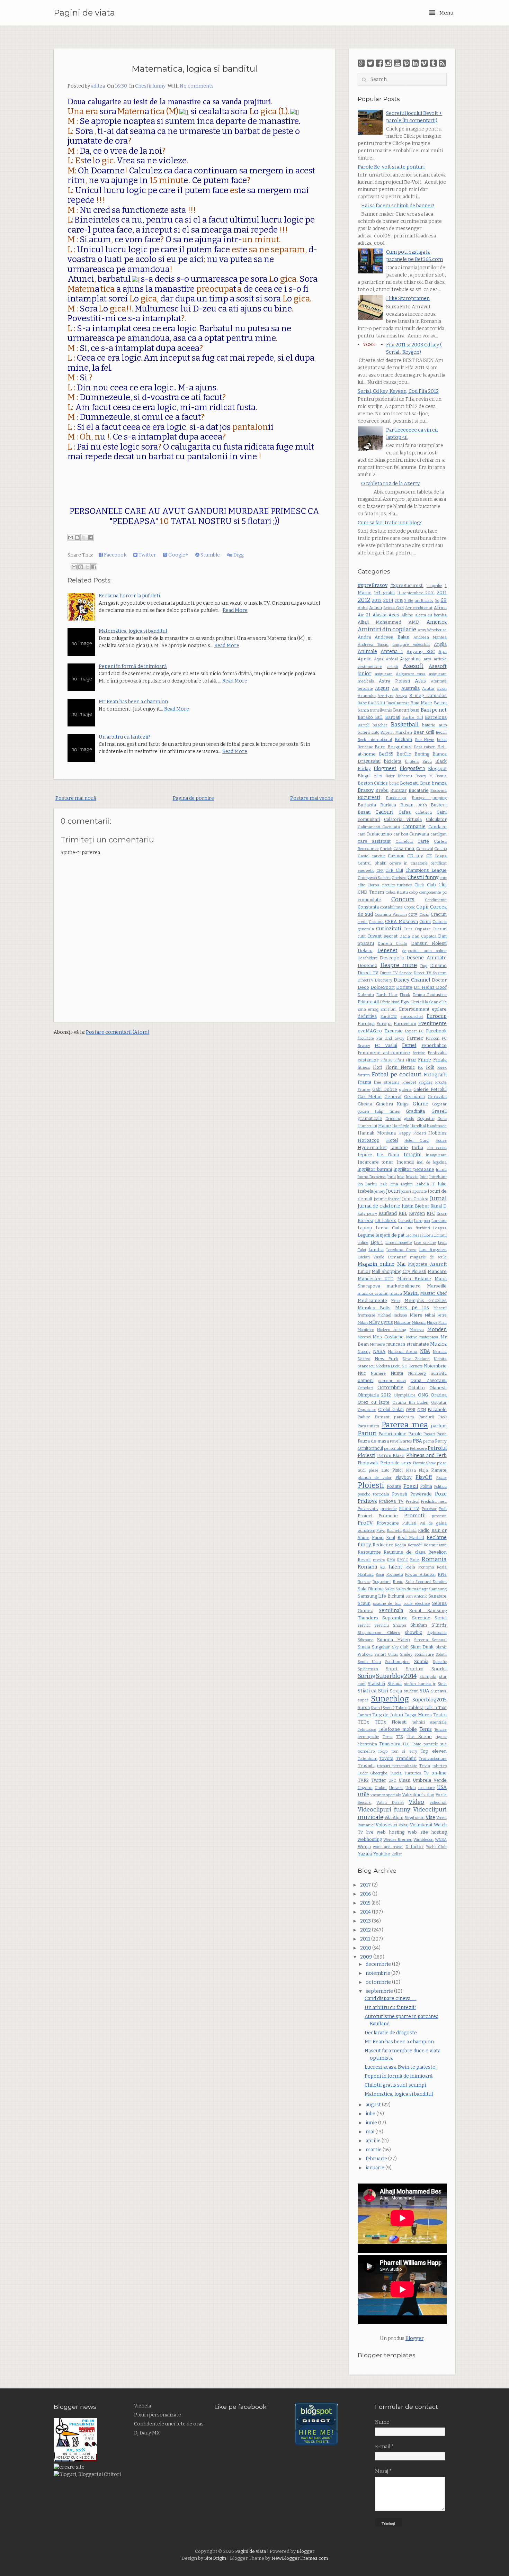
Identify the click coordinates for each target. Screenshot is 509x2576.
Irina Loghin (401, 1184)
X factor (415, 1847)
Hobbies (437, 1133)
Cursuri (440, 929)
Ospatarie (367, 1410)
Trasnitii (366, 1766)
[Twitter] (370, 63)
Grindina (393, 1119)
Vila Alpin (394, 1818)
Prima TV (409, 1508)
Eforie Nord (390, 1002)
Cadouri (384, 812)
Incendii (405, 1162)
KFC (431, 1213)
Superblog (390, 1699)
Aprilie (365, 659)
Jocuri (393, 1191)
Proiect (365, 1516)
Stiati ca (367, 1691)
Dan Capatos (424, 936)
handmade (437, 1126)
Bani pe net (434, 710)
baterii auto (368, 733)
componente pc (433, 892)
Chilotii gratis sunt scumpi (395, 2085)
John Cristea (415, 1199)
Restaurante (435, 1545)
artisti (393, 667)
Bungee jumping (429, 798)
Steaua (395, 1684)
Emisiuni (389, 1009)
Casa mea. (404, 848)
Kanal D (439, 1206)
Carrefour (404, 842)
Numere (378, 1373)
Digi (424, 966)
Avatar (428, 689)
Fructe (441, 1082)
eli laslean (429, 1002)
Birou (427, 762)
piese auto (379, 1470)
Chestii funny (150, 86)
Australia (410, 688)
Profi (443, 1509)
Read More (235, 610)
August (382, 688)
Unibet (381, 1788)
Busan (407, 805)
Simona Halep (394, 1640)
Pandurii (426, 1417)
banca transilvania (375, 710)
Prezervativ (368, 1509)
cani (361, 834)
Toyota (386, 1758)
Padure (364, 1417)
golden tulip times (379, 1111)
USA (442, 1787)
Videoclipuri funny (384, 1809)
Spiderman (368, 1669)
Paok (443, 1417)
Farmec (415, 1038)
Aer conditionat (419, 608)
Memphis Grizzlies (426, 1300)
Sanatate (437, 1596)
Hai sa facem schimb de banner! (398, 206)
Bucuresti (369, 798)
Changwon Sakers (374, 878)
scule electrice (417, 1604)
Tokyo (383, 1751)
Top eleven (434, 1751)
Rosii (380, 1575)
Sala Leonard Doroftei (426, 1582)
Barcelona (436, 717)
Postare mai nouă (76, 798)
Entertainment (414, 1009)
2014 (388, 600)
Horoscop (369, 1140)
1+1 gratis (384, 593)
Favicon (433, 1038)
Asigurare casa (411, 674)
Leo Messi (414, 1235)
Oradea (439, 1395)
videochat (438, 1803)
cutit (362, 936)
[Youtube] (397, 63)
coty (413, 914)
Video (416, 1802)
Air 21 (364, 615)
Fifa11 (399, 1060)
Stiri (383, 1691)
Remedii (415, 1545)
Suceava (439, 1691)
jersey (380, 1191)
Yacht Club (436, 1847)
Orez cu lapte (374, 1402)
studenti (411, 1691)
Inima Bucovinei (372, 1177)
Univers (396, 1788)
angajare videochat (411, 645)
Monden (437, 1330)
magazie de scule (428, 1257)
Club (431, 885)
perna (429, 1441)
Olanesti (438, 1388)
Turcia (396, 1773)
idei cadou (437, 1148)
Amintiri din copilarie (387, 629)
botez (394, 783)
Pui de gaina (433, 1523)
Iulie (442, 1184)
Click (419, 885)
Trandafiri (406, 1758)
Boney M (424, 776)
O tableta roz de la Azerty (390, 484)
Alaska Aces (386, 615)
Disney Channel (412, 980)
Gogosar (439, 1104)
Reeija (401, 1545)
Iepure (365, 1155)
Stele (442, 1684)
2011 (442, 593)
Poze (441, 1494)
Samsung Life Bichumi (381, 1596)
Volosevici (386, 1825)
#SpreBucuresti (407, 585)
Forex (442, 1068)
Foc (421, 1068)
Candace (437, 827)
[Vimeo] (424, 63)
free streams (387, 1082)
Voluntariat (421, 1825)
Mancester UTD (376, 1279)
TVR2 (363, 1780)
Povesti (400, 1494)
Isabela (422, 1184)
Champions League (426, 870)
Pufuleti (409, 1523)
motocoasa (429, 1337)
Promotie (388, 1516)
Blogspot (437, 769)
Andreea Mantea (430, 637)
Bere (380, 747)
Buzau (364, 812)
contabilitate (391, 907)
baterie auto (434, 725)
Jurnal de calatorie (379, 1206)
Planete (439, 1470)
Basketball (405, 724)
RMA (391, 1560)
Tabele (401, 1708)
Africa (440, 608)
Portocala (381, 1494)
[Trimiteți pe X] (84, 537)
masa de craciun (373, 1294)
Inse (401, 1177)
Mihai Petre (436, 1315)
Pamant (382, 1417)
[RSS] (442, 63)
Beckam (403, 739)
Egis (405, 1002)
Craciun (439, 914)
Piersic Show (425, 1463)
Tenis (426, 1729)
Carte (423, 841)
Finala (440, 1060)
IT (433, 1184)
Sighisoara (437, 1633)
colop (414, 892)
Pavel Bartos (401, 1441)
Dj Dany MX (147, 2433)
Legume (366, 1235)
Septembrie (395, 1618)
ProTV (365, 1523)
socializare (424, 1655)
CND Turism (371, 892)
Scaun (364, 1603)
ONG (423, 1395)
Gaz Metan (370, 1097)
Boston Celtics (373, 783)
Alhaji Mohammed (380, 622)
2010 (366, 1948)
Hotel (392, 1140)
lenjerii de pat (390, 1235)
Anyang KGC (421, 652)
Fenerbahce (434, 1045)
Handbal (418, 1126)
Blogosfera (412, 769)
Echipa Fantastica (430, 995)
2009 (367, 1957)
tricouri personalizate (397, 1766)
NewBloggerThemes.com (300, 2558)
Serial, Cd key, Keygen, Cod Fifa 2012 (398, 391)
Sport (392, 1669)
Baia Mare (421, 703)
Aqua (379, 659)
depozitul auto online (425, 951)
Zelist (396, 1854)
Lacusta (405, 1221)
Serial (441, 1618)
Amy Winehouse (432, 630)
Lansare (439, 1221)
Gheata (365, 1104)
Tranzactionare (433, 1759)
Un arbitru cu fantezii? (124, 737)
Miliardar (402, 1323)
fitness (364, 1068)
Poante (394, 1486)
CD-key (415, 856)
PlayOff (424, 1477)
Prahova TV (391, 1501)
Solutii (441, 1655)
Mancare (437, 1271)
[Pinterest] (406, 63)
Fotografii (435, 1075)
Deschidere (368, 958)
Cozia (424, 915)
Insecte (412, 1177)
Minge (432, 1323)
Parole (415, 1434)
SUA (425, 1691)
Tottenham (368, 1759)
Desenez (367, 965)
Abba (363, 608)
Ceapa (441, 856)
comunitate (369, 900)
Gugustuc (426, 1119)
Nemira (440, 1352)
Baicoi (440, 703)
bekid (442, 740)
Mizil (443, 1323)
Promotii (415, 1516)
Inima (441, 1170)
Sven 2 (389, 1708)
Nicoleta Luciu (388, 1366)
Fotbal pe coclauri (397, 1074)
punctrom (367, 1531)
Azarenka (367, 696)
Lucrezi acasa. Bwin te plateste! (401, 2067)
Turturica (413, 1773)
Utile (363, 1795)
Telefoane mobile (398, 1729)
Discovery (384, 980)
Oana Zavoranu (428, 1380)
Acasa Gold (394, 608)
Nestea (364, 1359)
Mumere (377, 1344)
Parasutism (368, 1426)
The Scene (419, 1737)
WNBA (441, 1840)
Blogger (414, 2338)
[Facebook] (379, 63)
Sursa (364, 1707)
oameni (366, 1380)
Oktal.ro (417, 1388)
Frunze (364, 1090)
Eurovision (405, 1024)
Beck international (375, 740)
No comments (197, 86)
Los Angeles (433, 1250)
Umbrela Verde (430, 1780)
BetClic (404, 754)
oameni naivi (392, 1381)
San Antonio (416, 1596)
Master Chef (433, 1293)
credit (363, 922)
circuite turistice (397, 885)
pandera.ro (404, 1417)
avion (442, 689)
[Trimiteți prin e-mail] (71, 537)
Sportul (439, 1669)
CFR (380, 871)
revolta (379, 1560)
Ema (362, 1009)
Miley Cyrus (381, 1322)
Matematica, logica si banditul (194, 69)
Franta (364, 1082)
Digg (238, 555)
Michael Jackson (392, 1315)
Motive (412, 1337)
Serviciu (382, 1625)
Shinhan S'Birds (428, 1625)
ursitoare (427, 1788)
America (437, 622)
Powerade (421, 1494)
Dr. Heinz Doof (430, 987)
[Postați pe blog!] (77, 537)
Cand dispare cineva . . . (391, 1999)
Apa (443, 652)
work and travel (388, 1847)
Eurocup (437, 1016)
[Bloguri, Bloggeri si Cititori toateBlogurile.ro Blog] (87, 2474)
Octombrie (390, 1388)
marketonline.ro (404, 1286)
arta (427, 659)
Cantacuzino (379, 834)
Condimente (436, 900)
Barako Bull (370, 717)
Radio (424, 1530)
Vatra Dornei (390, 1803)
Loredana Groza (401, 1250)
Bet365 (386, 754)
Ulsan (404, 1780)
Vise (430, 1818)
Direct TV (368, 973)
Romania (434, 1559)
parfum (439, 1426)
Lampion (422, 1221)
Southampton (397, 1662)
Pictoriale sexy (396, 1463)
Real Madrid (411, 1538)
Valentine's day (418, 1795)
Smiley (406, 1655)
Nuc (362, 1373)
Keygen (417, 1213)
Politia (426, 1486)
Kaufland (388, 1213)
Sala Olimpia (371, 1589)
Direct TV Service (396, 973)
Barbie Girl (413, 718)
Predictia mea (434, 1502)
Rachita (410, 1531)
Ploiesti (371, 1485)
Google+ (178, 555)
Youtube (382, 1854)
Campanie (414, 827)
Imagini (413, 1155)
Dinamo (438, 965)
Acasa (376, 608)
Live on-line (425, 1243)
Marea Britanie (414, 1279)
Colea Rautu (397, 892)
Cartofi (386, 849)
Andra (364, 637)
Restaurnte (369, 1552)
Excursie (394, 1031)
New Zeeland (416, 1359)
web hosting (391, 1832)
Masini (411, 1293)
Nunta (397, 1373)
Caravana (419, 834)
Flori (378, 1067)
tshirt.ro (440, 1766)
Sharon (400, 1625)
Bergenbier (400, 747)
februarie (377, 2159)
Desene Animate (427, 958)
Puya (381, 1531)
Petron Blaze (391, 1456)
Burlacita (367, 805)
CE (429, 856)
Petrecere (418, 1449)
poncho (364, 1494)
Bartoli (364, 725)
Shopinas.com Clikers (379, 1633)
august (374, 2105)
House (441, 1141)
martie (374, 2150)
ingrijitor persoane (414, 1169)
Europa (384, 1024)
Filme (425, 1060)
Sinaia (364, 1647)
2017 (366, 1885)
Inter (424, 1177)
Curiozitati (389, 929)
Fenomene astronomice (384, 1053)
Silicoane (366, 1640)
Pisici (398, 1470)
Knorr (442, 1214)
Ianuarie (399, 1147)
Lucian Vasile (371, 1257)
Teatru (440, 1715)
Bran (425, 783)
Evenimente (432, 1024)
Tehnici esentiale (429, 1722)
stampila (428, 1677)
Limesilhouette (399, 1243)
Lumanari (397, 1257)
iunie (372, 2123)
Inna (392, 1177)
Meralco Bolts (374, 1308)
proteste (439, 1516)
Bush (422, 805)
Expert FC (414, 1031)
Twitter (147, 555)
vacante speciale (386, 1795)
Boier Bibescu (399, 776)
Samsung (438, 1589)
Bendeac (365, 747)
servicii (364, 1625)
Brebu (382, 790)
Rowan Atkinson (420, 1575)
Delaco (365, 951)
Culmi (425, 921)
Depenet (387, 951)
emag (373, 1009)
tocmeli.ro (366, 1751)
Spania (421, 1661)
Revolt (364, 1560)
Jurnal (438, 1198)
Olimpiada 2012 (374, 1395)
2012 (364, 600)
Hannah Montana (377, 1133)
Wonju (364, 1847)
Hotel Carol (417, 1141)
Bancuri (401, 710)
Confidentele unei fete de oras (169, 2424)
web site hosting (427, 1832)
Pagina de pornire (193, 798)
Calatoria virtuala (403, 819)
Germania (414, 1097)
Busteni (439, 805)
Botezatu (409, 783)
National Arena (403, 1352)
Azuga (401, 696)
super (363, 1700)
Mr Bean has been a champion (133, 702)
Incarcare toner (376, 1162)
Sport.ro (415, 1669)
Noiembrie (435, 1366)
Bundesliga (396, 798)
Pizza (411, 1470)
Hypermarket (372, 1147)
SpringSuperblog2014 (387, 1676)
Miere (416, 1315)
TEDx (363, 1722)
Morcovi (364, 1337)
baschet (380, 725)
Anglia (440, 644)
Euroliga (366, 1024)
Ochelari (365, 1388)
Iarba (417, 1147)
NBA (425, 1351)
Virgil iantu (415, 1818)
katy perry (367, 1214)
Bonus (441, 776)
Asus (420, 681)
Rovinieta (395, 1575)
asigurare (384, 674)
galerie (405, 1090)
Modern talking (392, 1330)
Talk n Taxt (436, 1707)
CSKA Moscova (401, 921)
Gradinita (415, 1111)
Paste (442, 1434)
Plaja (423, 1470)
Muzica (438, 1344)
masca (396, 1294)
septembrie (380, 1991)
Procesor (429, 1509)
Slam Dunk (422, 1647)
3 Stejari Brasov (419, 601)
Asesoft (413, 666)
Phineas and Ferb (426, 1456)
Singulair (381, 1647)
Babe (362, 703)
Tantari (364, 1715)
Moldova (417, 1330)
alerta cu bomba (431, 615)
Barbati (393, 717)
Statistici (376, 1684)
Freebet (409, 1082)
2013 (377, 600)
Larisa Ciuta (389, 1228)
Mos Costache (388, 1337)
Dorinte (404, 987)
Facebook (115, 555)
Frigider (426, 1082)
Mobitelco (366, 1330)
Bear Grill (424, 732)
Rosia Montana (420, 1567)
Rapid (378, 1538)
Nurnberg (417, 1373)
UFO (392, 1780)
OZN (422, 1410)
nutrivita (439, 1373)
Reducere (383, 1545)
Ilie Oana (388, 1155)
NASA (379, 1351)
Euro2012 (389, 1017)
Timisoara (390, 1744)
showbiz (413, 1632)
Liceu (428, 1235)
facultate (366, 1038)
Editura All (368, 1002)
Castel (364, 856)
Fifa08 (387, 1060)
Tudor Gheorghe (373, 1773)
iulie (371, 2114)
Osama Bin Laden (410, 1403)
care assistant (374, 841)
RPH (442, 1574)
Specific (440, 1662)
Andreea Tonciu (373, 645)
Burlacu (388, 805)
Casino (440, 849)
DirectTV (366, 980)
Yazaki (365, 1854)
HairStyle (401, 1126)
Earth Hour (387, 995)
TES (400, 1737)
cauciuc (379, 856)
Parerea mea (405, 1425)
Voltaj (404, 1825)
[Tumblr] (433, 63)
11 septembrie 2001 (416, 593)
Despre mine (399, 965)
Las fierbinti (418, 1228)
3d (437, 601)
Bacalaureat (398, 703)
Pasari (429, 1434)
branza (439, 783)
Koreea (365, 1221)
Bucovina (439, 791)
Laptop (365, 1228)
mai (370, 2132)
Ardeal (392, 659)
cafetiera (424, 812)
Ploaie (441, 1478)
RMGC (403, 1560)
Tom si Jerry (404, 1751)
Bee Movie (425, 740)
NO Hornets (412, 1366)
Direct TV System (430, 973)
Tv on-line (435, 1773)
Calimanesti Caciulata (379, 827)
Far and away (390, 1038)
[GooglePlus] (361, 63)
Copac (410, 907)
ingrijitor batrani (375, 1169)
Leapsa (440, 1228)
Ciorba (373, 885)
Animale (367, 652)
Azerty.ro (385, 696)
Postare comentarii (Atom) (118, 1032)
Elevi (415, 1002)
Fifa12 (411, 1060)
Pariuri (367, 1433)
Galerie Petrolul (430, 1089)
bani (415, 710)
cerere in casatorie (409, 863)
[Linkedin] (415, 63)
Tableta (416, 1707)
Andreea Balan (392, 637)
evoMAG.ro (370, 1031)
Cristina (376, 922)
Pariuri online (393, 1434)
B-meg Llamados (428, 695)
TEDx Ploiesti (391, 1722)
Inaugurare (436, 1155)
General (393, 1097)
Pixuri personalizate (158, 2415)
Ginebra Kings (392, 1104)
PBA (417, 1441)
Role (415, 1560)
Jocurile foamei (387, 1199)
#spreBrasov (373, 585)
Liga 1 (377, 1242)
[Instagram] (388, 63)
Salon (390, 1589)
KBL (403, 1213)
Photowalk (368, 1463)
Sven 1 (376, 1708)
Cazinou (396, 856)
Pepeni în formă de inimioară (133, 666)
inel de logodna (432, 1162)
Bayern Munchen (396, 733)
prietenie (389, 1509)
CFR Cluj (394, 870)
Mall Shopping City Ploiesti (399, 1271)
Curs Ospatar (417, 929)
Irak (383, 1184)
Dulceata (366, 995)
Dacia (405, 936)
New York (387, 1359)
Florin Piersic (400, 1067)
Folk (430, 1067)
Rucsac (364, 1582)
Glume (421, 1104)
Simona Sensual (430, 1640)
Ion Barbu (367, 1184)
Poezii (411, 1486)
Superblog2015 (430, 1700)
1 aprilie (434, 586)
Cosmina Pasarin (391, 915)
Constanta (368, 907)
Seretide (421, 1618)
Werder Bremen (398, 1840)
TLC (406, 1744)
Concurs (403, 899)
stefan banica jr (420, 1684)
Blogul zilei (370, 776)
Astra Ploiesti (394, 681)
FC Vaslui (386, 1045)
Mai (401, 1264)
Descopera (392, 958)
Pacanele (437, 1409)
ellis (443, 1002)
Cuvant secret (382, 936)
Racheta (394, 1531)
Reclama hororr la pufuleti (129, 596)
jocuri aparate (414, 1191)
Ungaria (365, 1788)
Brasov (366, 790)
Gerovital (437, 1097)
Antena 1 (392, 652)
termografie (368, 1737)
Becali (441, 733)
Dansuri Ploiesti (429, 943)
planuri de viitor (375, 1478)
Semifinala (391, 1611)
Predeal (413, 1502)
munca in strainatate (408, 1344)
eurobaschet (412, 1017)
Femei (409, 1045)
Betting (422, 754)
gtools (409, 1119)
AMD (414, 622)
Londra (376, 1250)
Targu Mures (418, 1715)
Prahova (367, 1501)
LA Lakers (386, 1221)
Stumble (210, 555)
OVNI (410, 1410)
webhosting (370, 1839)
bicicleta (393, 761)
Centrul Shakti (372, 863)
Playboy (404, 1477)
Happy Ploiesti (412, 1133)
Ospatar (439, 1403)
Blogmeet (385, 769)
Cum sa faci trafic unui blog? (390, 523)
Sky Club (400, 1647)
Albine (407, 615)
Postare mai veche (312, 798)
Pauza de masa (373, 1441)
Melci (396, 1301)
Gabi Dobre (385, 1089)
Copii (422, 907)
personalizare (397, 1449)
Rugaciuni (382, 1582)
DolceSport (383, 987)
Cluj (443, 885)
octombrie (379, 1982)
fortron (364, 1075)
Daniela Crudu (392, 944)
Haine (385, 1126)
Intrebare (438, 1177)
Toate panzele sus (429, 1744)
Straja (396, 1691)
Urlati (411, 1788)
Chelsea (399, 878)
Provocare (388, 1523)
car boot (401, 834)
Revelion (437, 1552)
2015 (399, 601)
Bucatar (398, 790)
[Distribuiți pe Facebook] (90, 537)
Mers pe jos (412, 1308)
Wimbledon (423, 1840)
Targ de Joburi (388, 1715)
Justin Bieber (416, 1206)
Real (391, 1538)
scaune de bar (387, 1604)
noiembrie (378, 1973)
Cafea (405, 812)
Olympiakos (405, 1395)
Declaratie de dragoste (391, 2033)
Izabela (365, 1191)
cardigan (439, 834)
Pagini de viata (84, 13)
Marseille (437, 1286)
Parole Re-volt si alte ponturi (391, 167)
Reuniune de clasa (405, 1552)
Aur (395, 689)
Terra (388, 1737)
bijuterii (412, 762)
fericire (419, 1053)
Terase (440, 1730)
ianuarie (376, 2168)
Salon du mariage (412, 1589)
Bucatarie (419, 790)
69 (444, 600)
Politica (440, 1487)
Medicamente (372, 1300)
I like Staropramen (408, 299)
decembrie (379, 1964)
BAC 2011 (377, 703)
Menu (446, 13)
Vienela (142, 2406)
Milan (363, 1323)
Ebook (405, 995)
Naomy (364, 1352)
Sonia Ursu (369, 1662)
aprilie (374, 2141)
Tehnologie (367, 1730)
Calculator (436, 819)
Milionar (419, 1323)
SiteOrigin (215, 2558)
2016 (366, 1894)
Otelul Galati (391, 1409)
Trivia (425, 1766)
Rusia (398, 1582)
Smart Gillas (386, 1655)
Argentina (410, 659)
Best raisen (425, 747)
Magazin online (376, 1264)
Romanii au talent (380, 1567)
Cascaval (425, 849)
